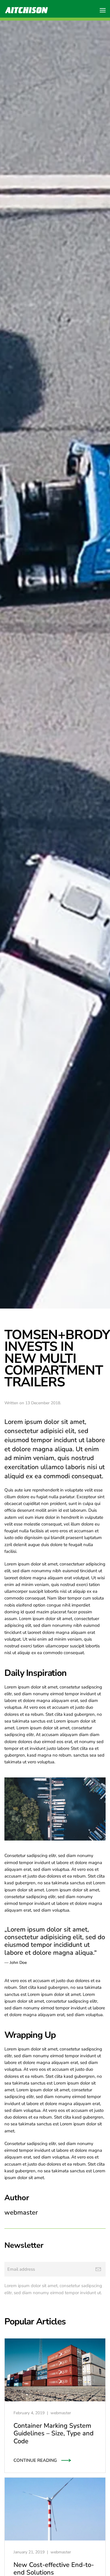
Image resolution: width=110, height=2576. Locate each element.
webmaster (61, 2413)
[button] (103, 10)
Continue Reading (35, 2460)
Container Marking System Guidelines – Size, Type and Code (54, 2433)
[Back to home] (26, 10)
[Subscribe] (98, 2269)
